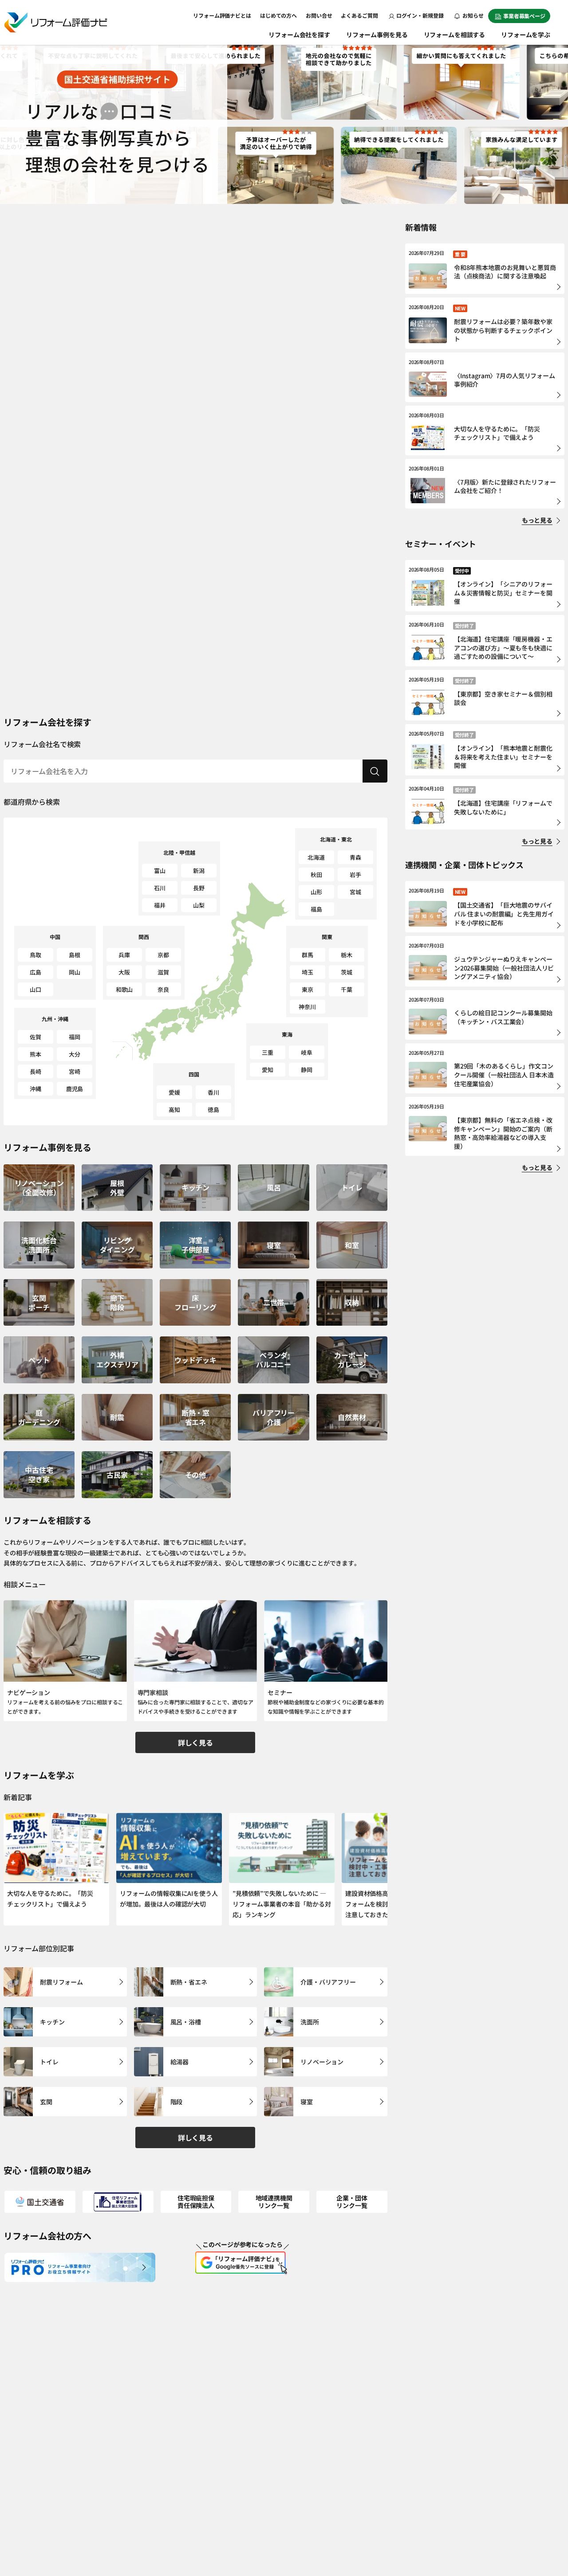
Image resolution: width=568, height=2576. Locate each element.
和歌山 (124, 989)
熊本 (35, 1054)
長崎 (35, 1071)
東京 (308, 989)
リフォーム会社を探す (299, 35)
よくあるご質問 (359, 15)
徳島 (213, 1110)
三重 (268, 1052)
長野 (199, 888)
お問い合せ (319, 15)
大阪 (124, 972)
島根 (75, 955)
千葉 (347, 989)
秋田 (316, 875)
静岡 (307, 1070)
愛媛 (174, 1092)
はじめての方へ (278, 15)
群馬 (308, 955)
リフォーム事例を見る (377, 35)
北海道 (316, 857)
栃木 (347, 955)
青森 (355, 857)
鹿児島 (75, 1089)
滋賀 (163, 972)
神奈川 (307, 1007)
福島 (316, 909)
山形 (316, 892)
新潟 (199, 871)
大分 (75, 1054)
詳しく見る (195, 1742)
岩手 (355, 875)
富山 (160, 871)
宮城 (355, 892)
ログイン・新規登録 (420, 15)
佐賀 (35, 1037)
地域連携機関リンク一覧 (274, 2202)
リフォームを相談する (455, 35)
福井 (160, 905)
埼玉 (308, 972)
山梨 (199, 905)
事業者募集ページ (524, 16)
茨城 (347, 972)
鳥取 (35, 955)
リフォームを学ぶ (526, 35)
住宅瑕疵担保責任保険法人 (196, 2202)
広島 (35, 972)
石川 (160, 888)
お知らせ (473, 15)
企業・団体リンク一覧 (352, 2202)
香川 (213, 1092)
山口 (35, 989)
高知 (174, 1110)
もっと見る (537, 520)
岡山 (75, 972)
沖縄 (35, 1089)
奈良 (163, 989)
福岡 (75, 1037)
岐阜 (307, 1052)
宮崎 (75, 1071)
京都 (163, 955)
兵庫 (124, 955)
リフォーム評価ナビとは (222, 15)
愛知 (268, 1070)
